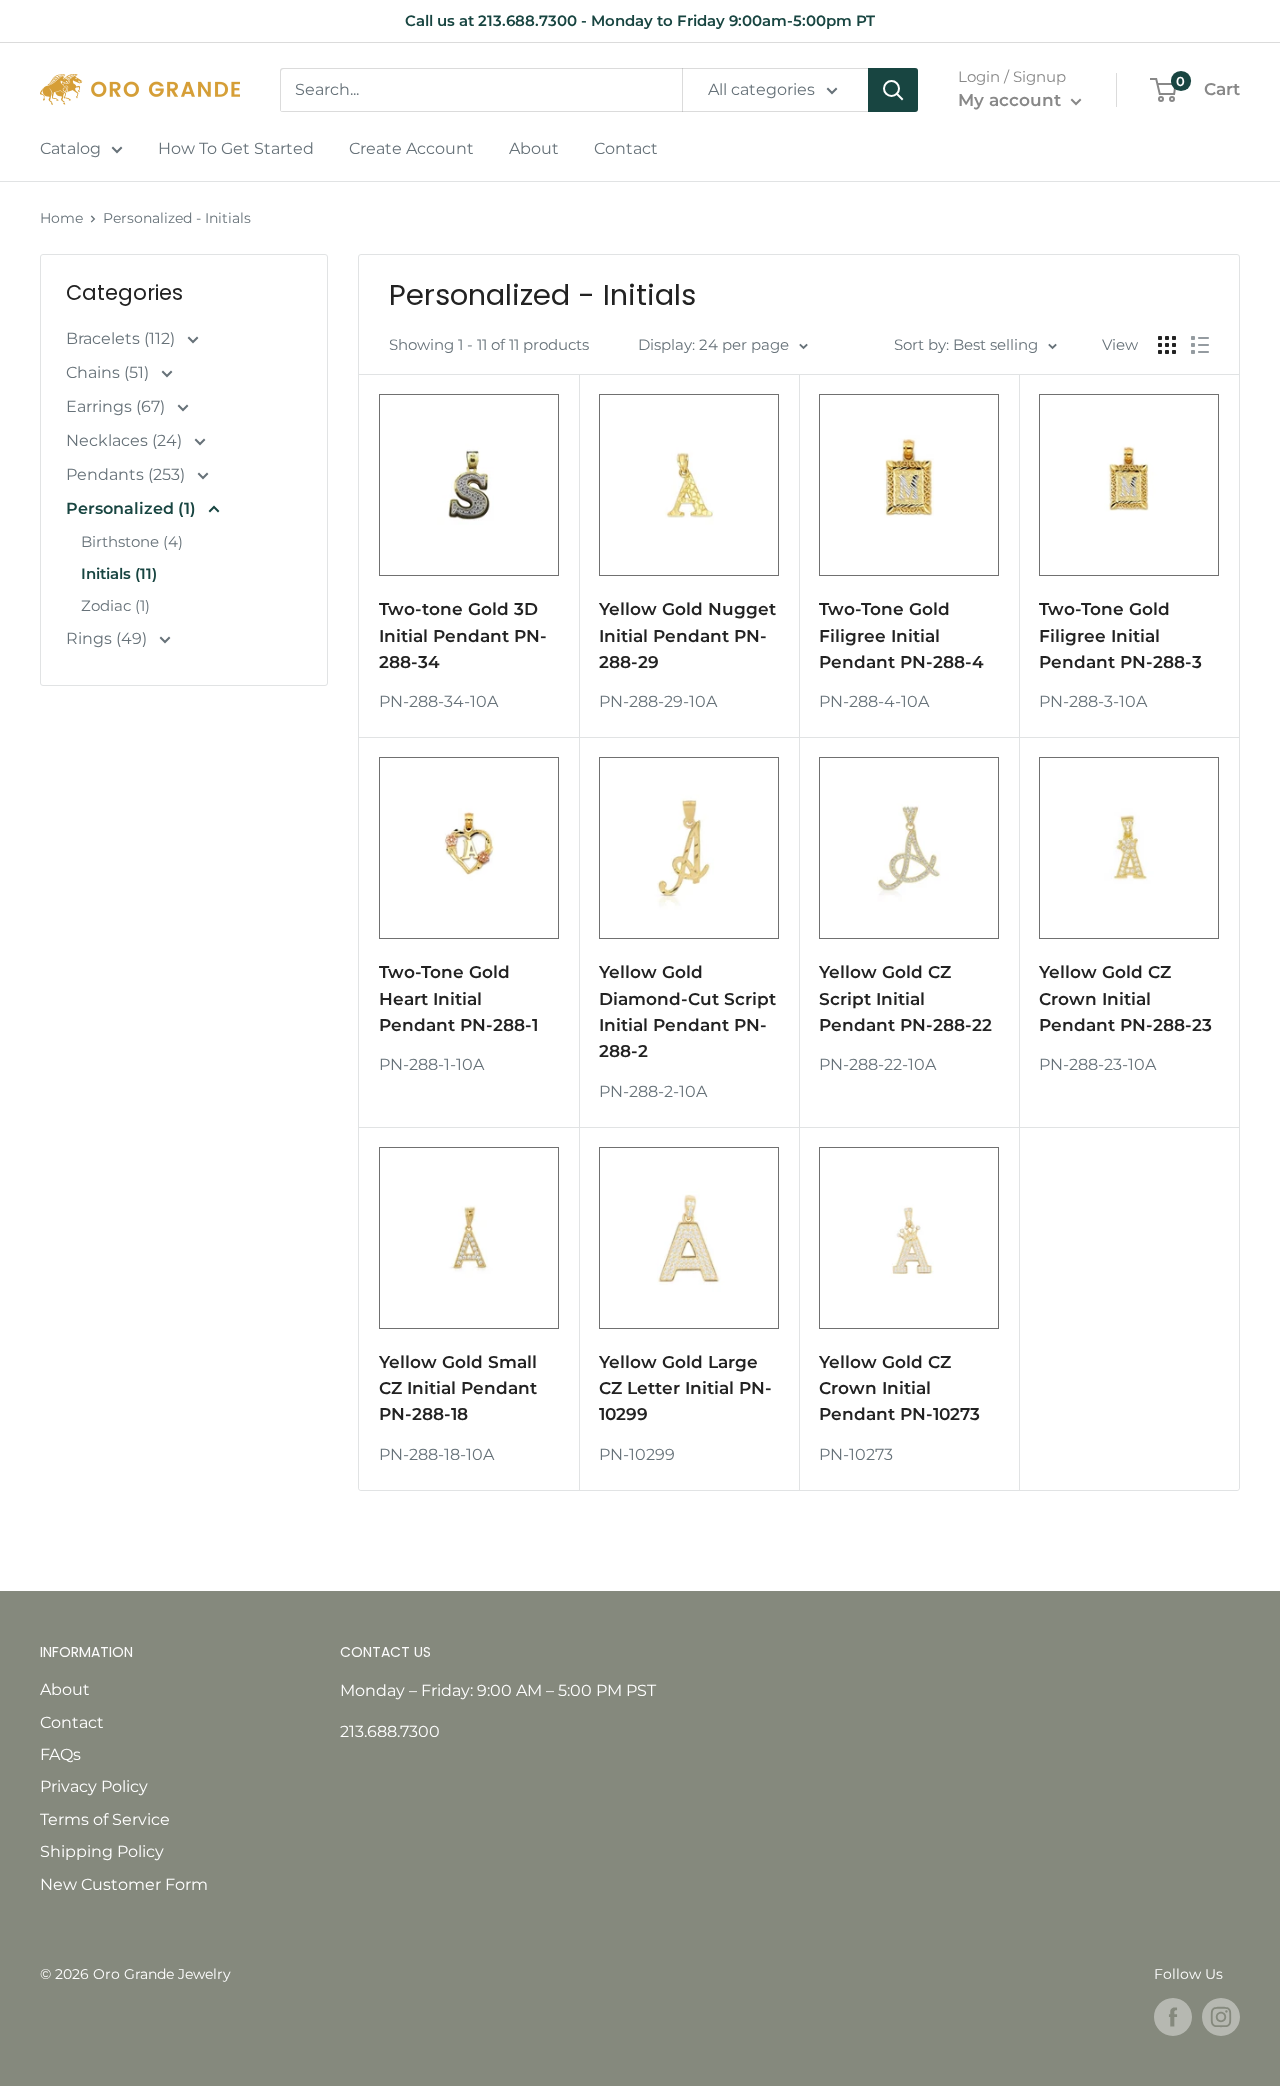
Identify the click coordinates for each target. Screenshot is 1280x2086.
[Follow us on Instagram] (1221, 2017)
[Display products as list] (1200, 345)
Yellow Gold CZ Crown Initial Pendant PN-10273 (899, 1388)
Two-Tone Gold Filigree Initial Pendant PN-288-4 (901, 635)
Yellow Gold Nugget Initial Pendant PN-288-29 (687, 635)
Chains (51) (109, 372)
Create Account (411, 148)
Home (61, 218)
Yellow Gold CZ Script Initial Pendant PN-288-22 (905, 998)
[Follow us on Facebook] (1173, 2017)
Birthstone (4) (132, 541)
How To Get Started (236, 148)
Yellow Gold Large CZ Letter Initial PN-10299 (685, 1388)
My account (1012, 100)
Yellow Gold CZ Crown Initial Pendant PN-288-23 (1125, 998)
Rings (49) (108, 638)
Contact (626, 148)
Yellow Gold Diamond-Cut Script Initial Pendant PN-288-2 (687, 1011)
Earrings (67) (117, 406)
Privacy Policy (94, 1786)
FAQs (60, 1754)
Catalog (70, 148)
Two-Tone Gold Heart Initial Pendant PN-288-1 (458, 998)
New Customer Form (124, 1884)
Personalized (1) (133, 508)
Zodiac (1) (115, 605)
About (534, 148)
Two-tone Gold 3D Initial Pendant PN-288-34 (463, 635)
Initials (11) (119, 573)
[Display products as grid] (1167, 345)
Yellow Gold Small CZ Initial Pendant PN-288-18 (458, 1388)
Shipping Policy (102, 1851)
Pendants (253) (127, 474)
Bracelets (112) (122, 338)
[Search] (893, 90)
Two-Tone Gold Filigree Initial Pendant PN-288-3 (1120, 635)
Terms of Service (105, 1819)
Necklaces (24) (126, 440)
